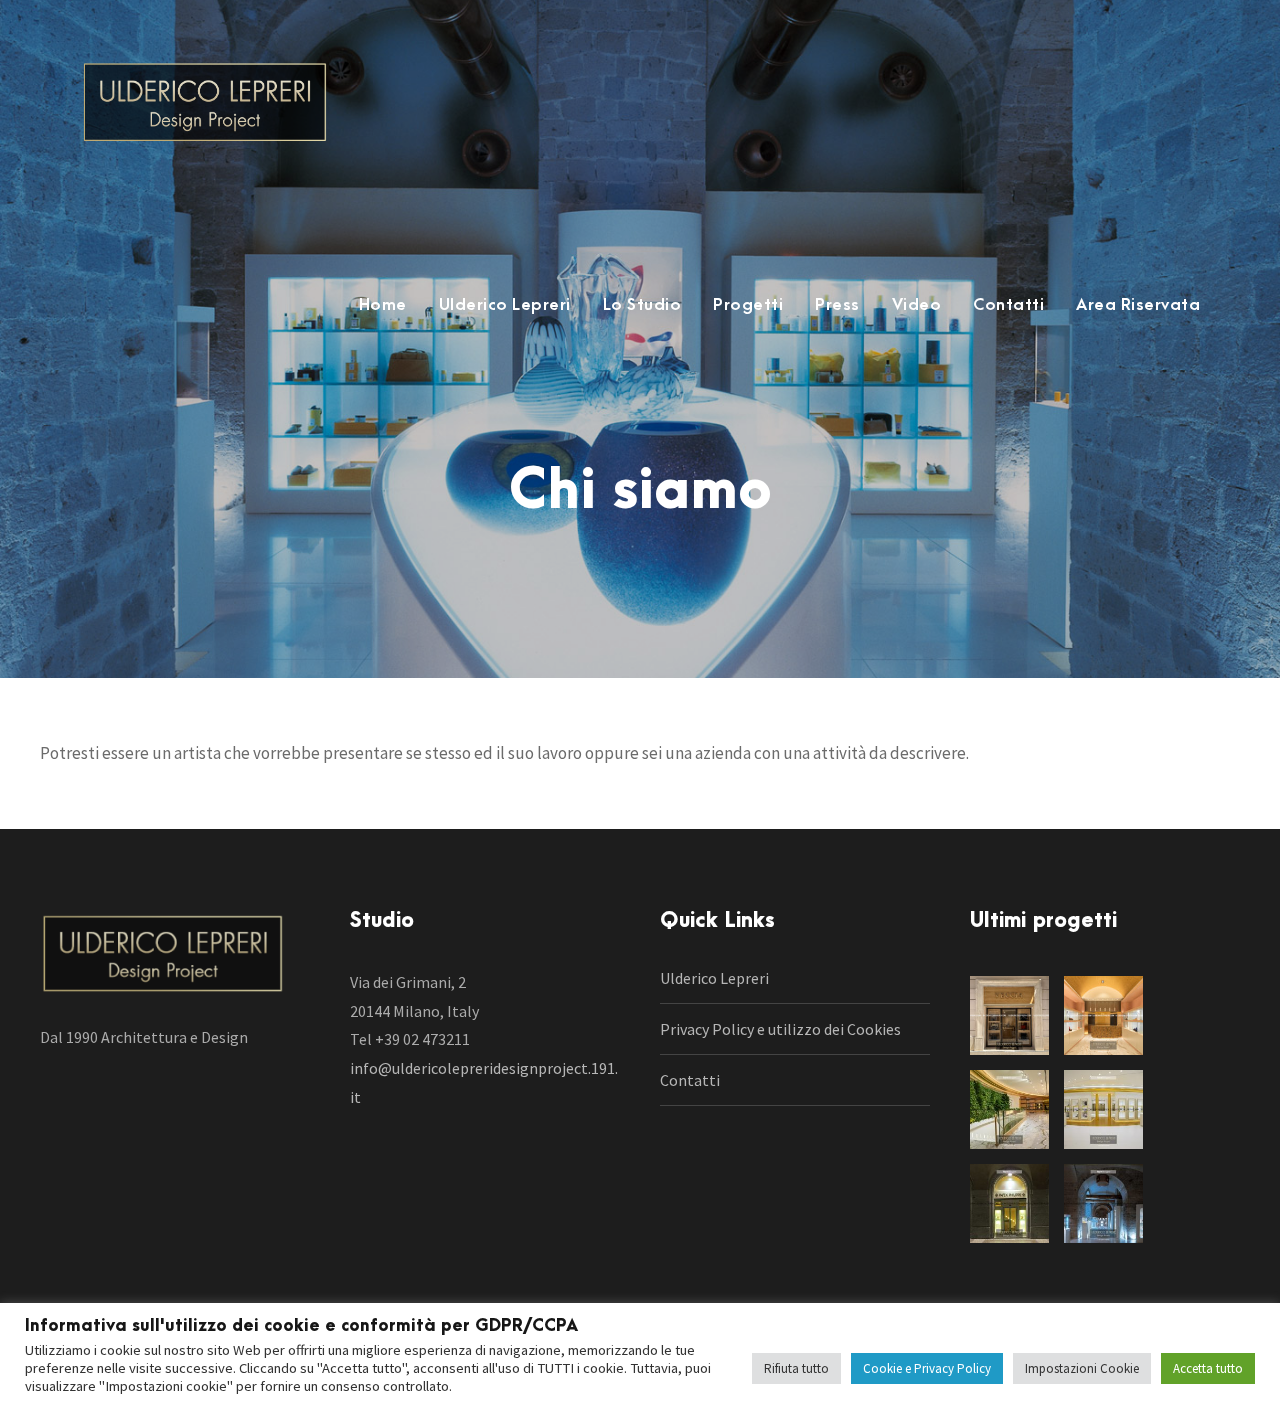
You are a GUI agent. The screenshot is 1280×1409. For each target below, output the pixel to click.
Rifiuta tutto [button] (796, 1368)
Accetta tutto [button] (1208, 1368)
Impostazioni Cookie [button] (1082, 1368)
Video (917, 305)
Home (383, 305)
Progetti (748, 305)
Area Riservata (1138, 305)
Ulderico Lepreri (505, 305)
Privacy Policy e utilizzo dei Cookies (780, 1029)
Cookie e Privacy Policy (927, 1368)
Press (837, 305)
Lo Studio (642, 305)
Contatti (1008, 305)
